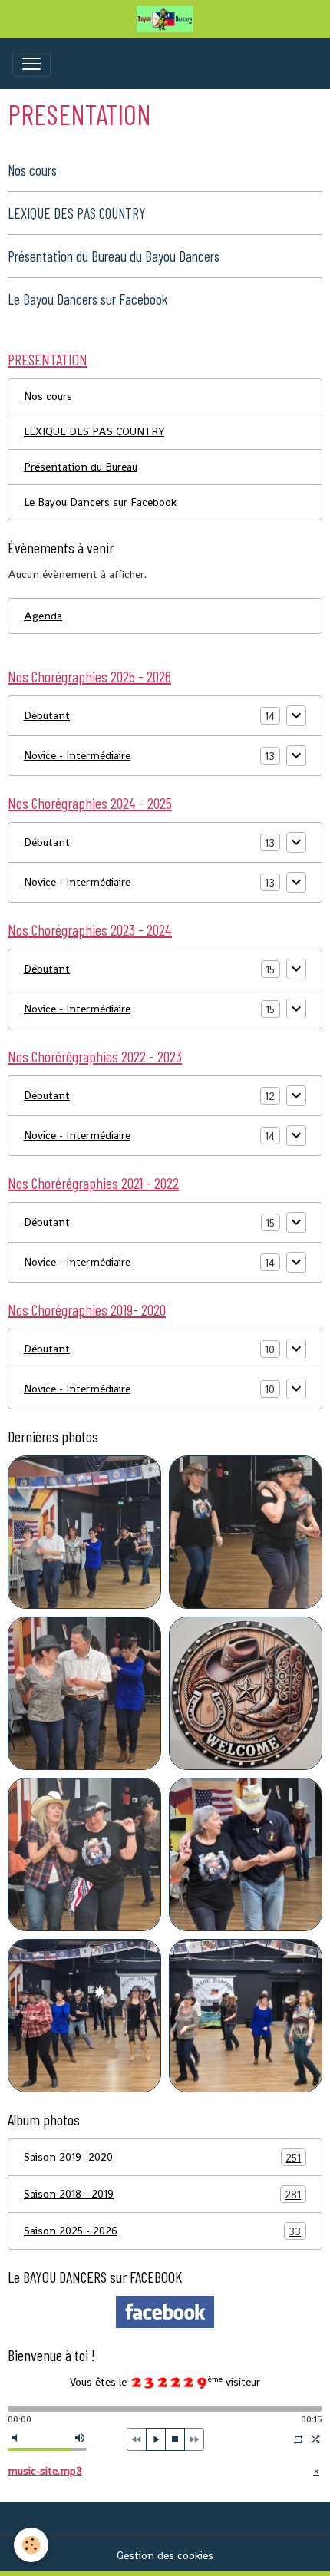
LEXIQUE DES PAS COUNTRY (76, 213)
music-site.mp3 (45, 2471)
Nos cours (32, 170)
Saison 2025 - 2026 (162, 2231)
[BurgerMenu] (31, 64)
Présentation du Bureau (81, 467)
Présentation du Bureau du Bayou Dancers (114, 256)
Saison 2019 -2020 (162, 2157)
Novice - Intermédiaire (77, 755)
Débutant (47, 715)
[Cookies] (31, 2545)
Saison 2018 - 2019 (162, 2194)
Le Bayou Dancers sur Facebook (87, 299)
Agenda (43, 616)
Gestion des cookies (165, 2555)
